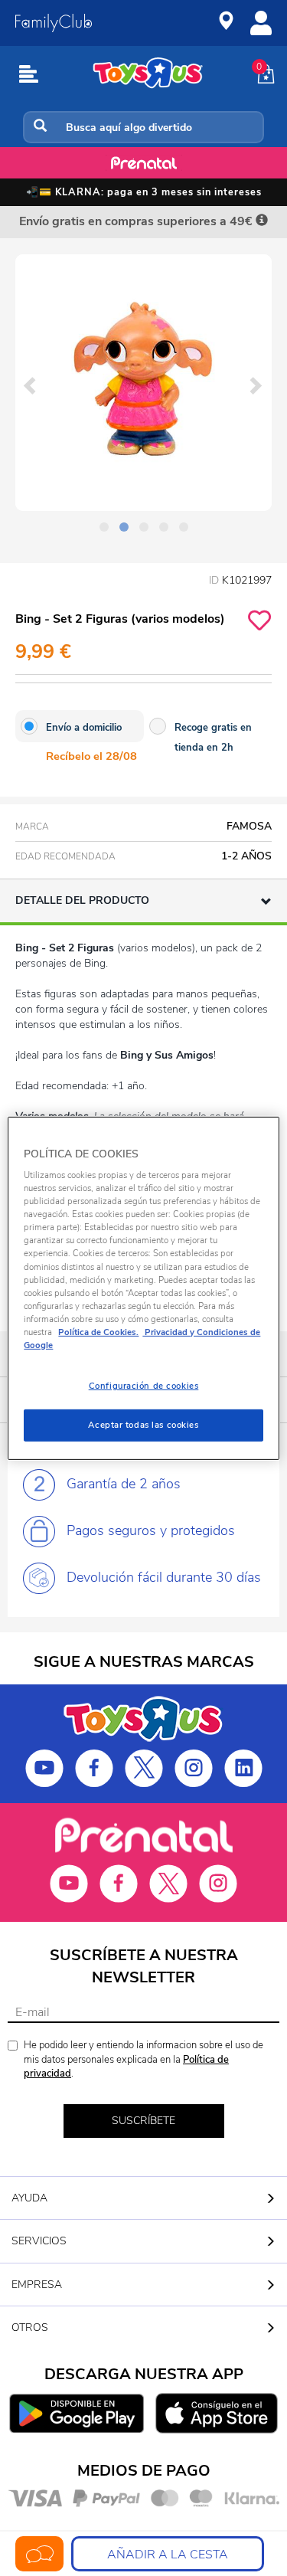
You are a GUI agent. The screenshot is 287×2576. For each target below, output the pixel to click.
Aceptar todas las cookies (143, 1425)
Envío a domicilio (84, 728)
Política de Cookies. (98, 1332)
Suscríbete (143, 2121)
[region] (143, 1288)
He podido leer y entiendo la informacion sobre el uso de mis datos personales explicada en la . (143, 2059)
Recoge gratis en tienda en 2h (213, 738)
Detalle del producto (82, 900)
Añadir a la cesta (168, 2555)
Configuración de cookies (144, 1386)
